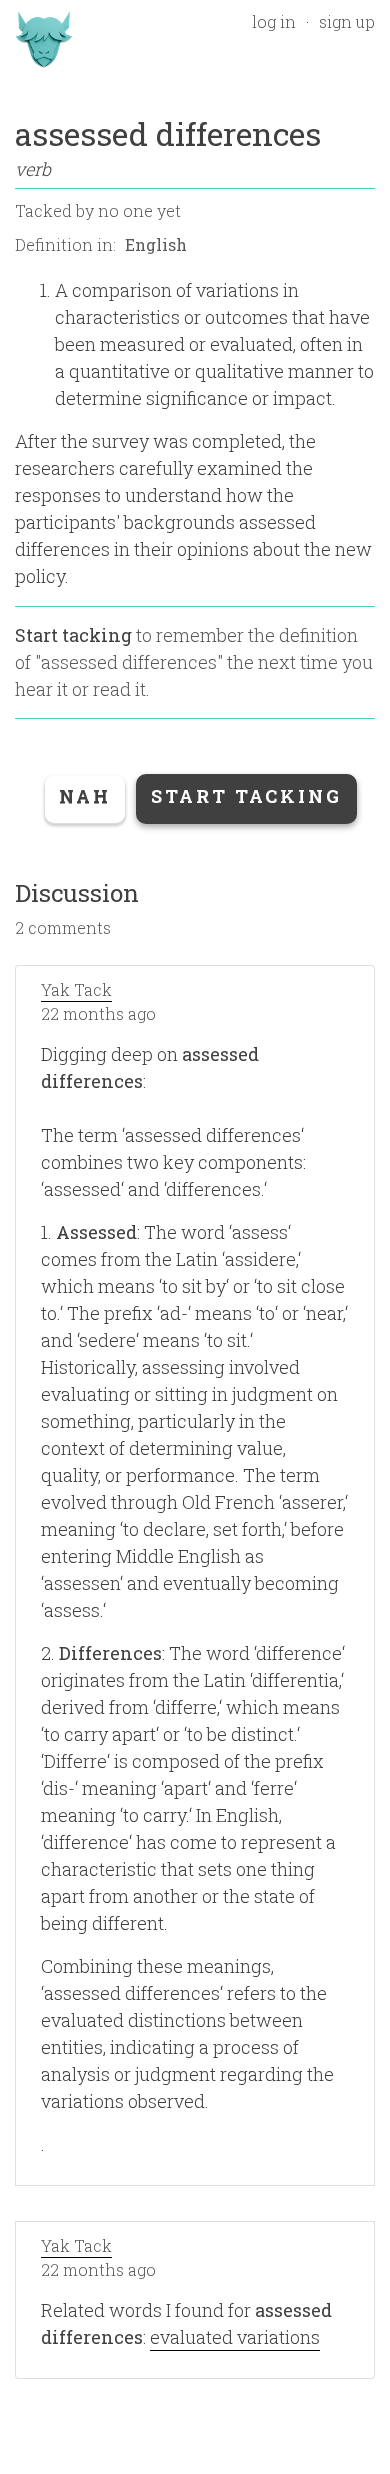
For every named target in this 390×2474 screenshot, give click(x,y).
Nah (85, 796)
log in (274, 21)
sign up (347, 21)
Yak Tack (76, 989)
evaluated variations (235, 2337)
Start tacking (73, 635)
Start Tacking (246, 796)
